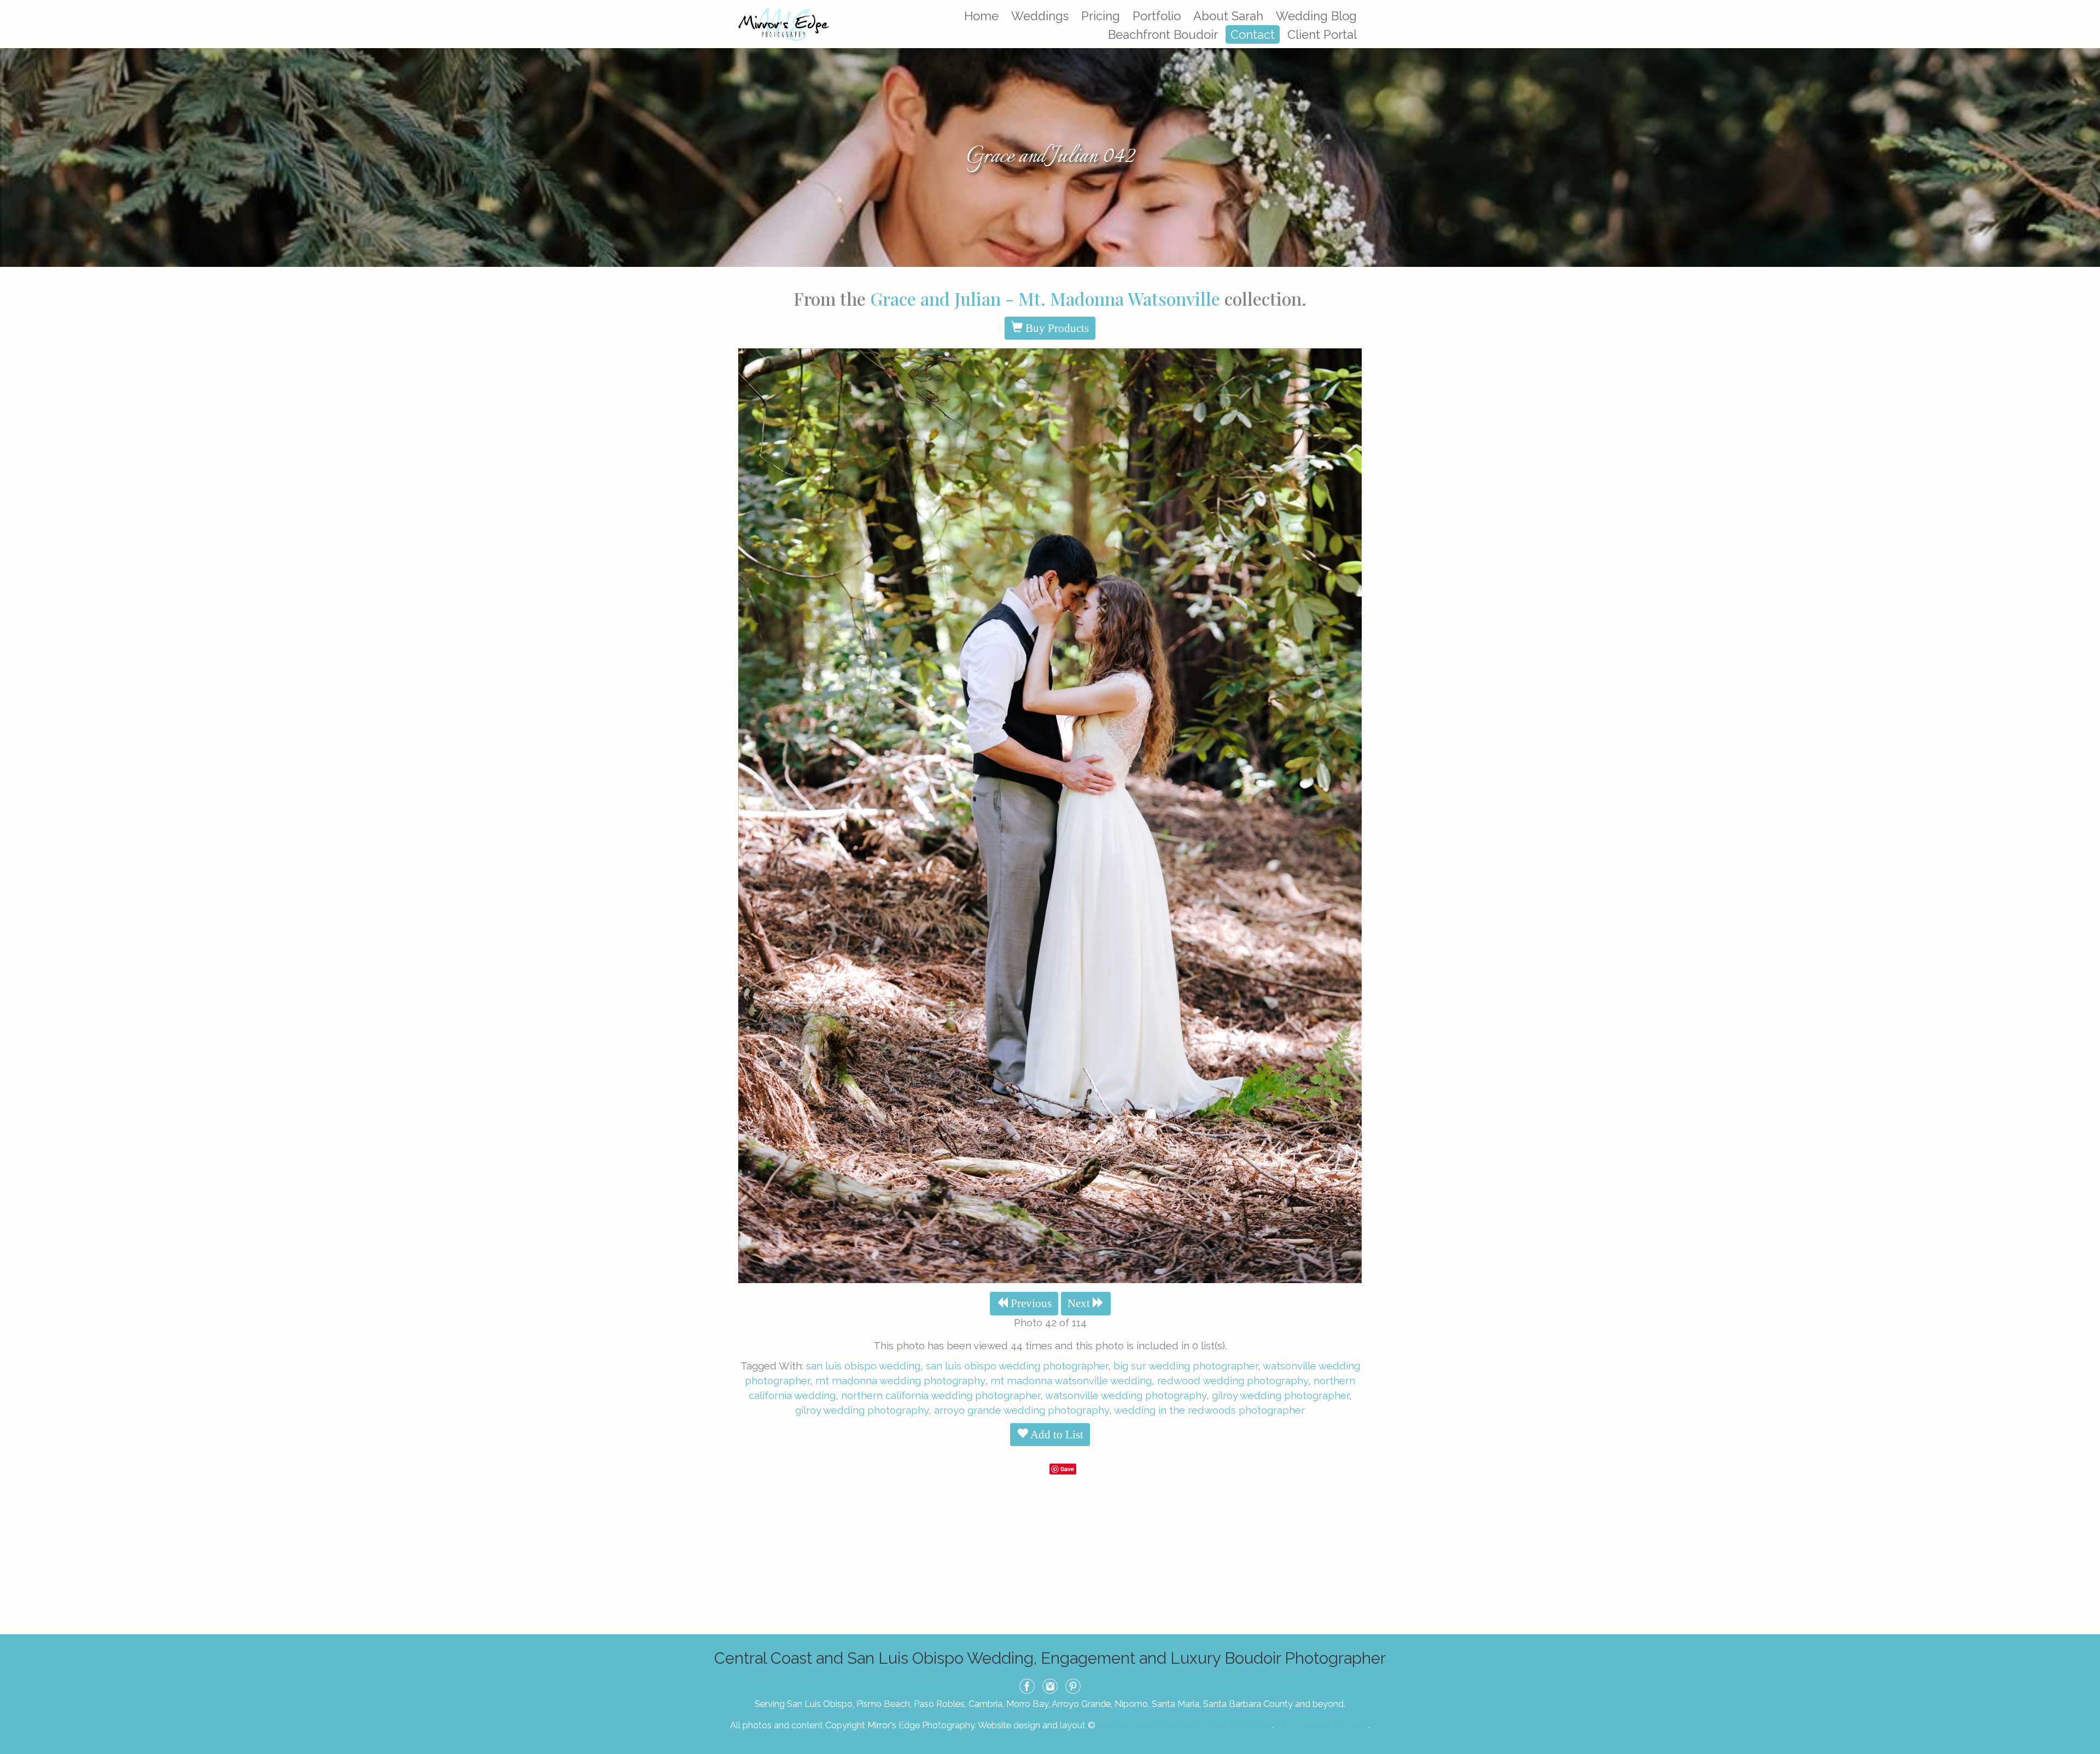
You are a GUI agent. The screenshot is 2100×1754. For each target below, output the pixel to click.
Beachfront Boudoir (1163, 34)
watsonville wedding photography (1126, 1395)
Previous (1030, 1303)
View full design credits (1322, 1725)
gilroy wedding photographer (1281, 1395)
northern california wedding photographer (941, 1395)
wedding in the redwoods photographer (1209, 1410)
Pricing (1101, 16)
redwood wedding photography (1233, 1380)
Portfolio (1157, 16)
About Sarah (1228, 16)
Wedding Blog (1316, 16)
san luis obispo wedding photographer (1017, 1366)
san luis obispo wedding (863, 1366)
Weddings (1040, 16)
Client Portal (1322, 34)
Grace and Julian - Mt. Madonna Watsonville (1045, 298)
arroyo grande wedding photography (1022, 1410)
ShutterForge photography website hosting (1185, 1725)
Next (1080, 1303)
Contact (1253, 34)
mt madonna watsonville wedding (1071, 1380)
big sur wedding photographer (1186, 1366)
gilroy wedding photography (862, 1410)
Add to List (1056, 1435)
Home (981, 16)
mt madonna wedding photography (900, 1380)
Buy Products (1056, 328)
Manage (2086, 5)
